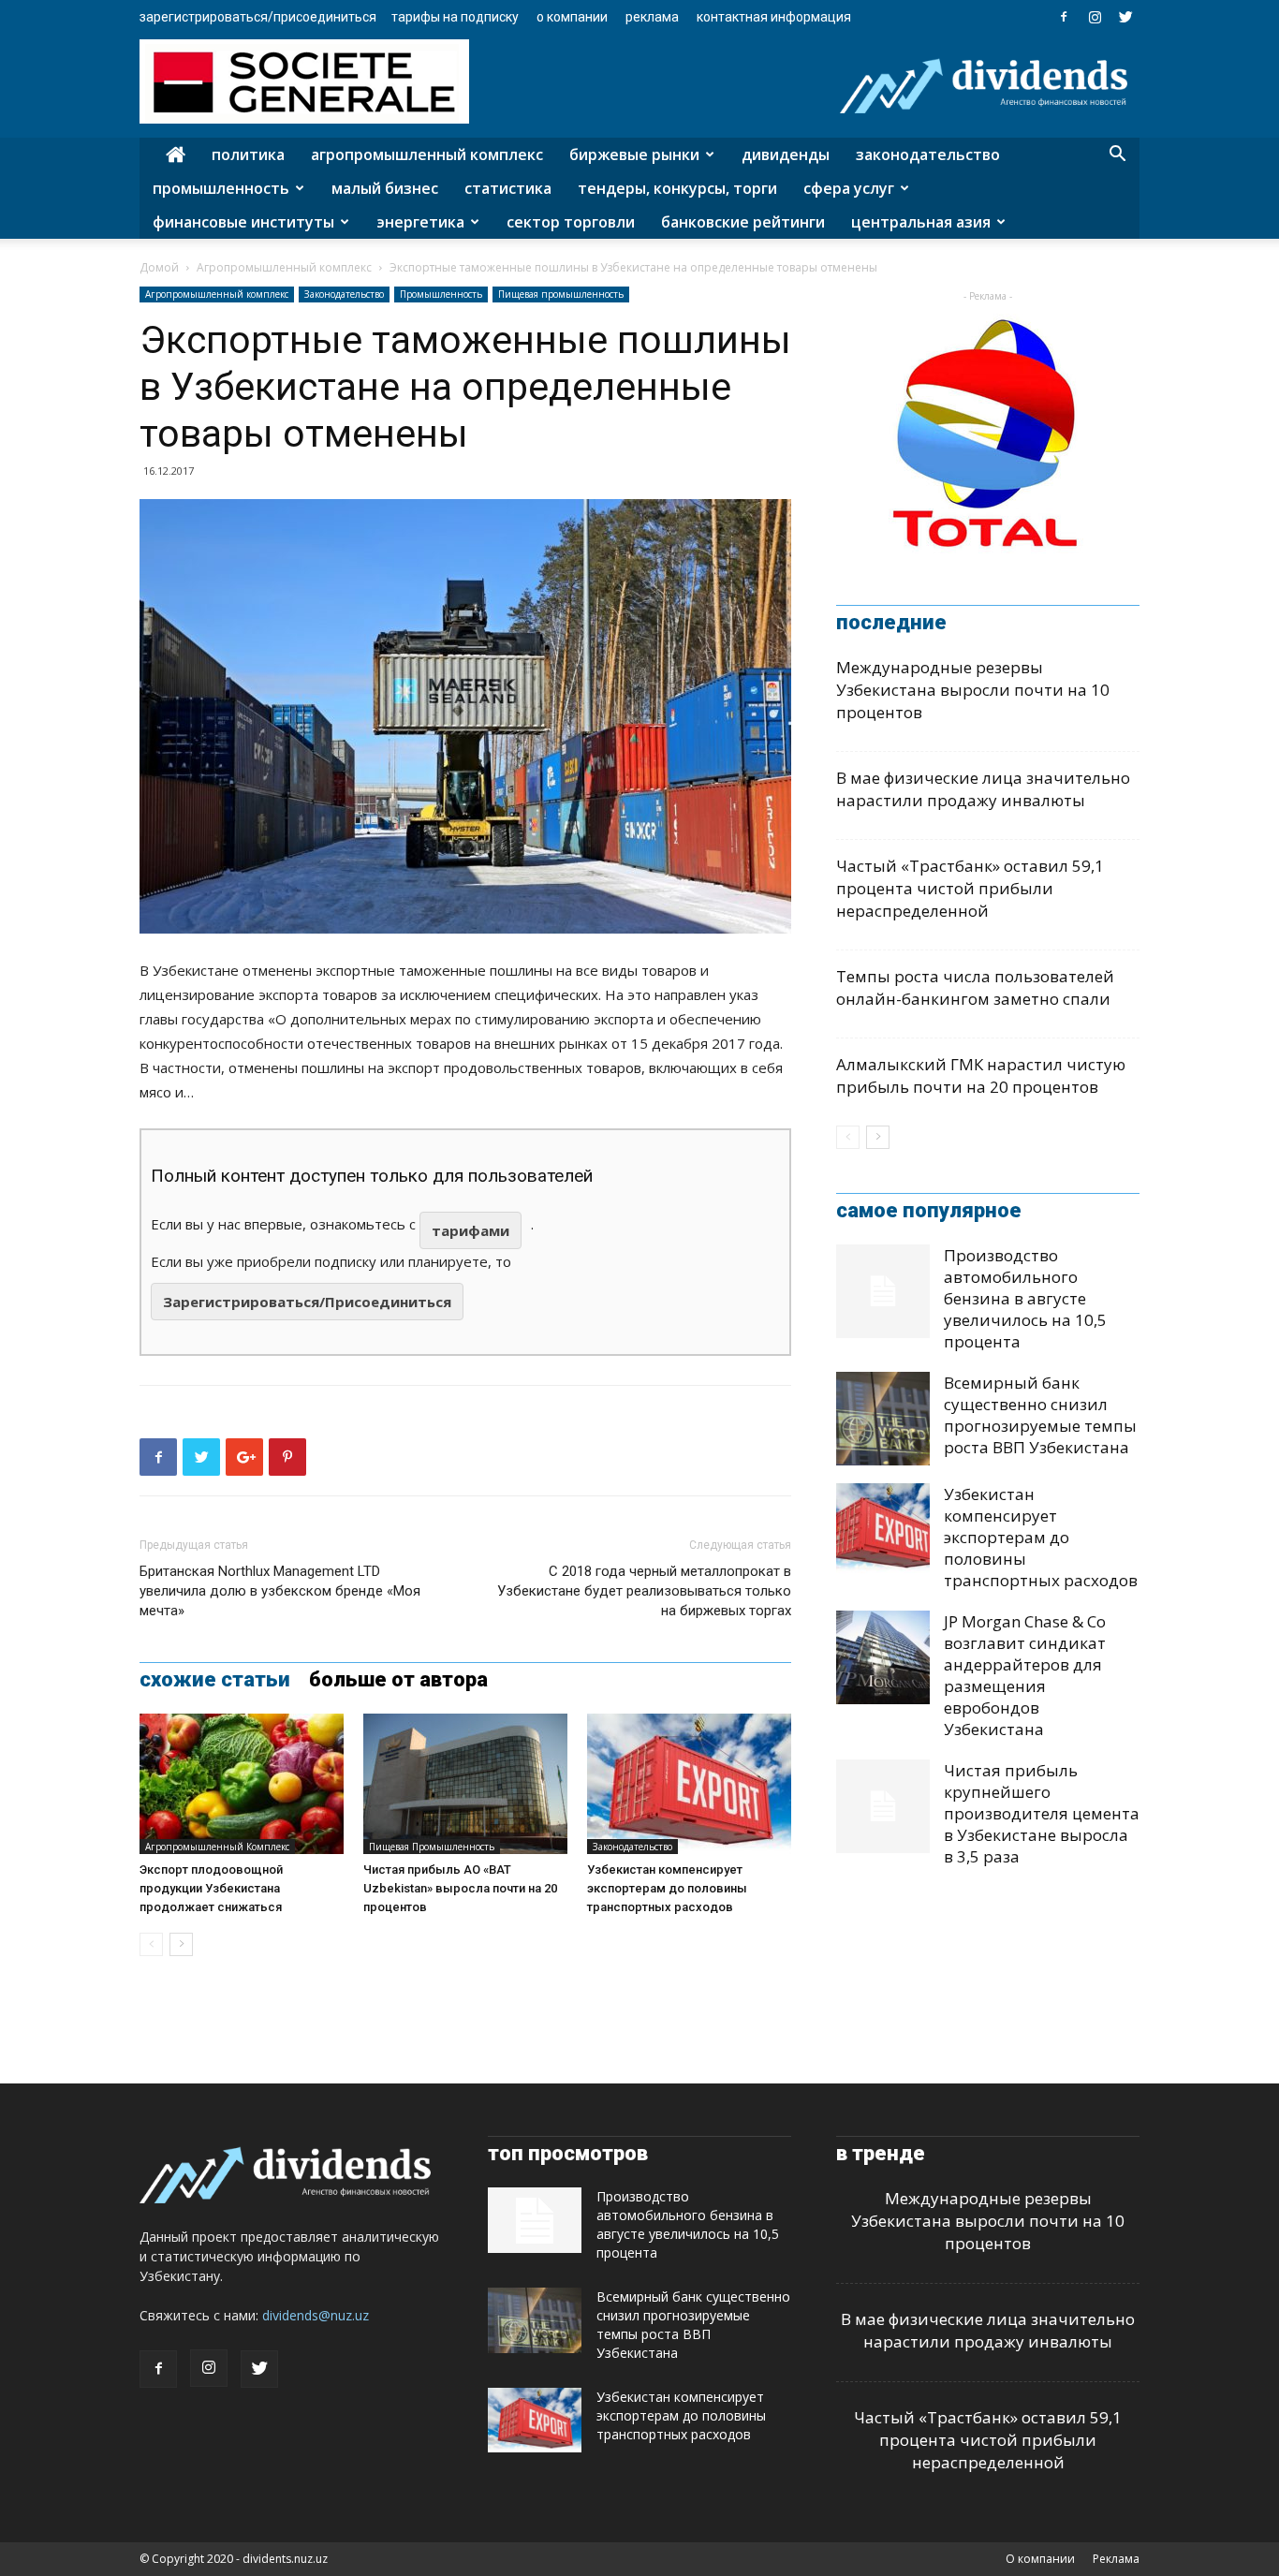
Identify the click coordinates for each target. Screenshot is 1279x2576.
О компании (572, 17)
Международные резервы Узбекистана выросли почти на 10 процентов (973, 690)
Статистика (508, 188)
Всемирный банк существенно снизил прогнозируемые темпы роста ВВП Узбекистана (1040, 1415)
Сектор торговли (571, 222)
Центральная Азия (921, 222)
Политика (248, 155)
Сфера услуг (849, 188)
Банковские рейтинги (743, 222)
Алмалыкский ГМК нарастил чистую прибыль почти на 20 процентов (981, 1075)
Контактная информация (774, 17)
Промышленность (221, 188)
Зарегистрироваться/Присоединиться (258, 17)
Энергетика (420, 222)
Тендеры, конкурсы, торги (677, 188)
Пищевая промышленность (561, 294)
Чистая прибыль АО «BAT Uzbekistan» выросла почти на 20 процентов (460, 1888)
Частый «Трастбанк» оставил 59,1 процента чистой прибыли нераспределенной (970, 888)
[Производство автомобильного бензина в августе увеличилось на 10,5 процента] (883, 1291)
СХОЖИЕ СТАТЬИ (215, 1680)
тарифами (470, 1230)
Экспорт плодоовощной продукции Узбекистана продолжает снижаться (211, 1888)
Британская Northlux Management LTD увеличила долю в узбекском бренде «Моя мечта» (280, 1591)
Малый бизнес (385, 188)
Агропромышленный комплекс (427, 155)
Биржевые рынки (634, 155)
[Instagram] (1095, 17)
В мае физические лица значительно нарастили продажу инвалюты (983, 789)
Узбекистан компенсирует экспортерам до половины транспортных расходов (667, 1888)
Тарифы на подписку (455, 17)
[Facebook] (1064, 17)
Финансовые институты (243, 222)
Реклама (652, 17)
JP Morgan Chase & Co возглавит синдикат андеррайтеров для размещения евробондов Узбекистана (1025, 1675)
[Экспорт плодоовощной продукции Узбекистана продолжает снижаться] (242, 1784)
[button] (1117, 156)
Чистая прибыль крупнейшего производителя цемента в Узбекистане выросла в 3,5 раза (1042, 1813)
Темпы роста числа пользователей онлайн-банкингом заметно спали (975, 987)
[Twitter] (1125, 17)
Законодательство (928, 155)
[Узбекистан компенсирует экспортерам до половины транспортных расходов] (689, 1784)
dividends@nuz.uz (316, 2315)
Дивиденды (786, 155)
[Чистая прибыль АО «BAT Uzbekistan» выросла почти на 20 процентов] (465, 1784)
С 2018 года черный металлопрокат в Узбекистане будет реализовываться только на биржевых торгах (644, 1591)
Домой (159, 267)
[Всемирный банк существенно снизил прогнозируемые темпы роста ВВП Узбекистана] (883, 1419)
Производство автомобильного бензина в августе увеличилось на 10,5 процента (1025, 1298)
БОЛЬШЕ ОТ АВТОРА (398, 1680)
